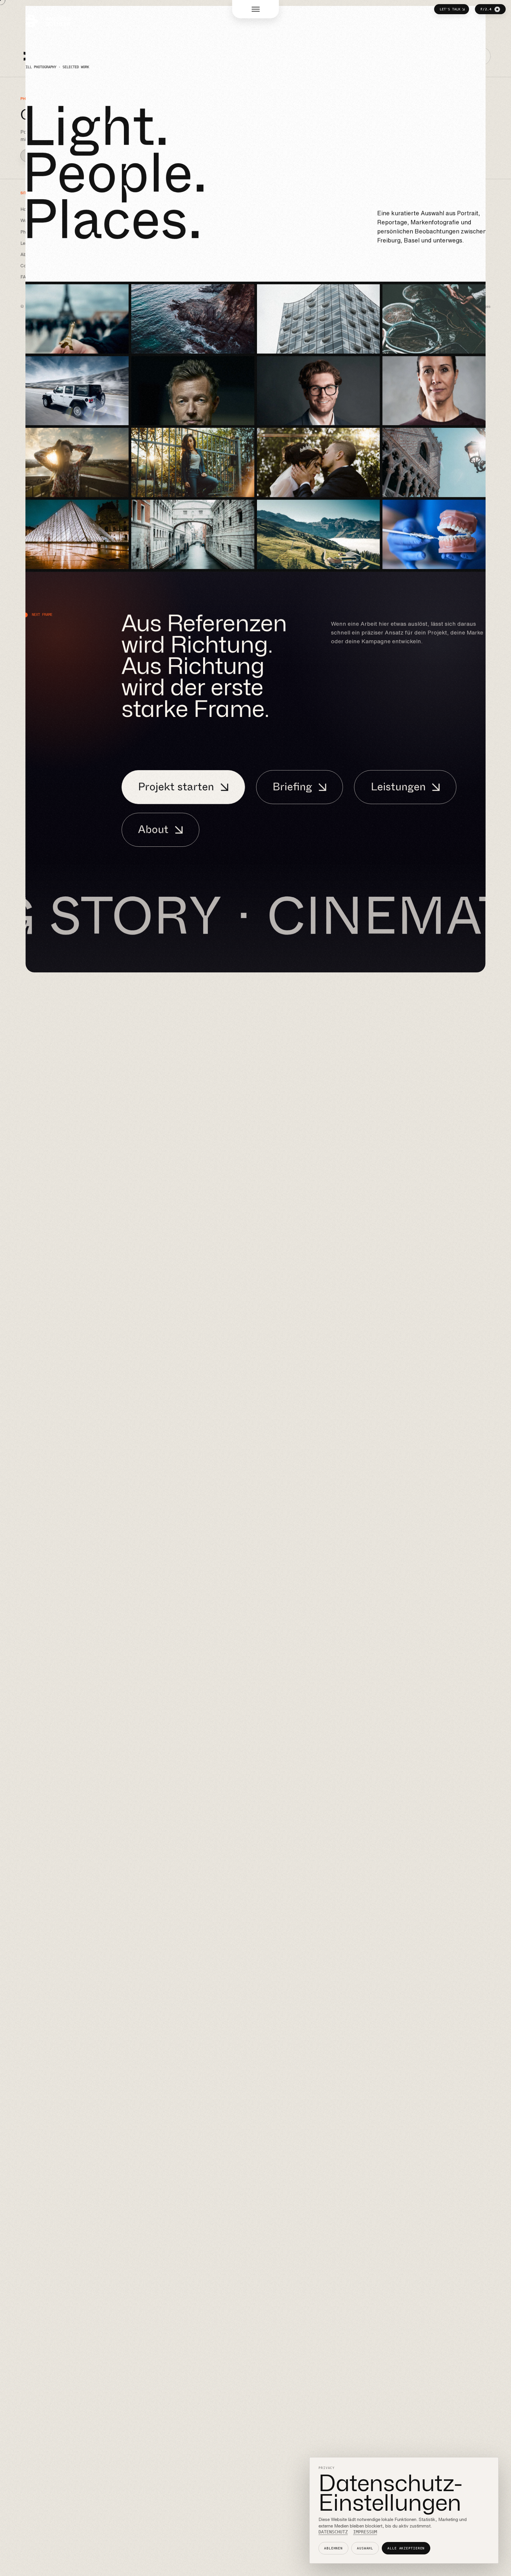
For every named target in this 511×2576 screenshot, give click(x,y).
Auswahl (365, 2548)
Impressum (365, 2532)
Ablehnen (333, 2548)
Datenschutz (333, 2532)
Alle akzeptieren (406, 2548)
